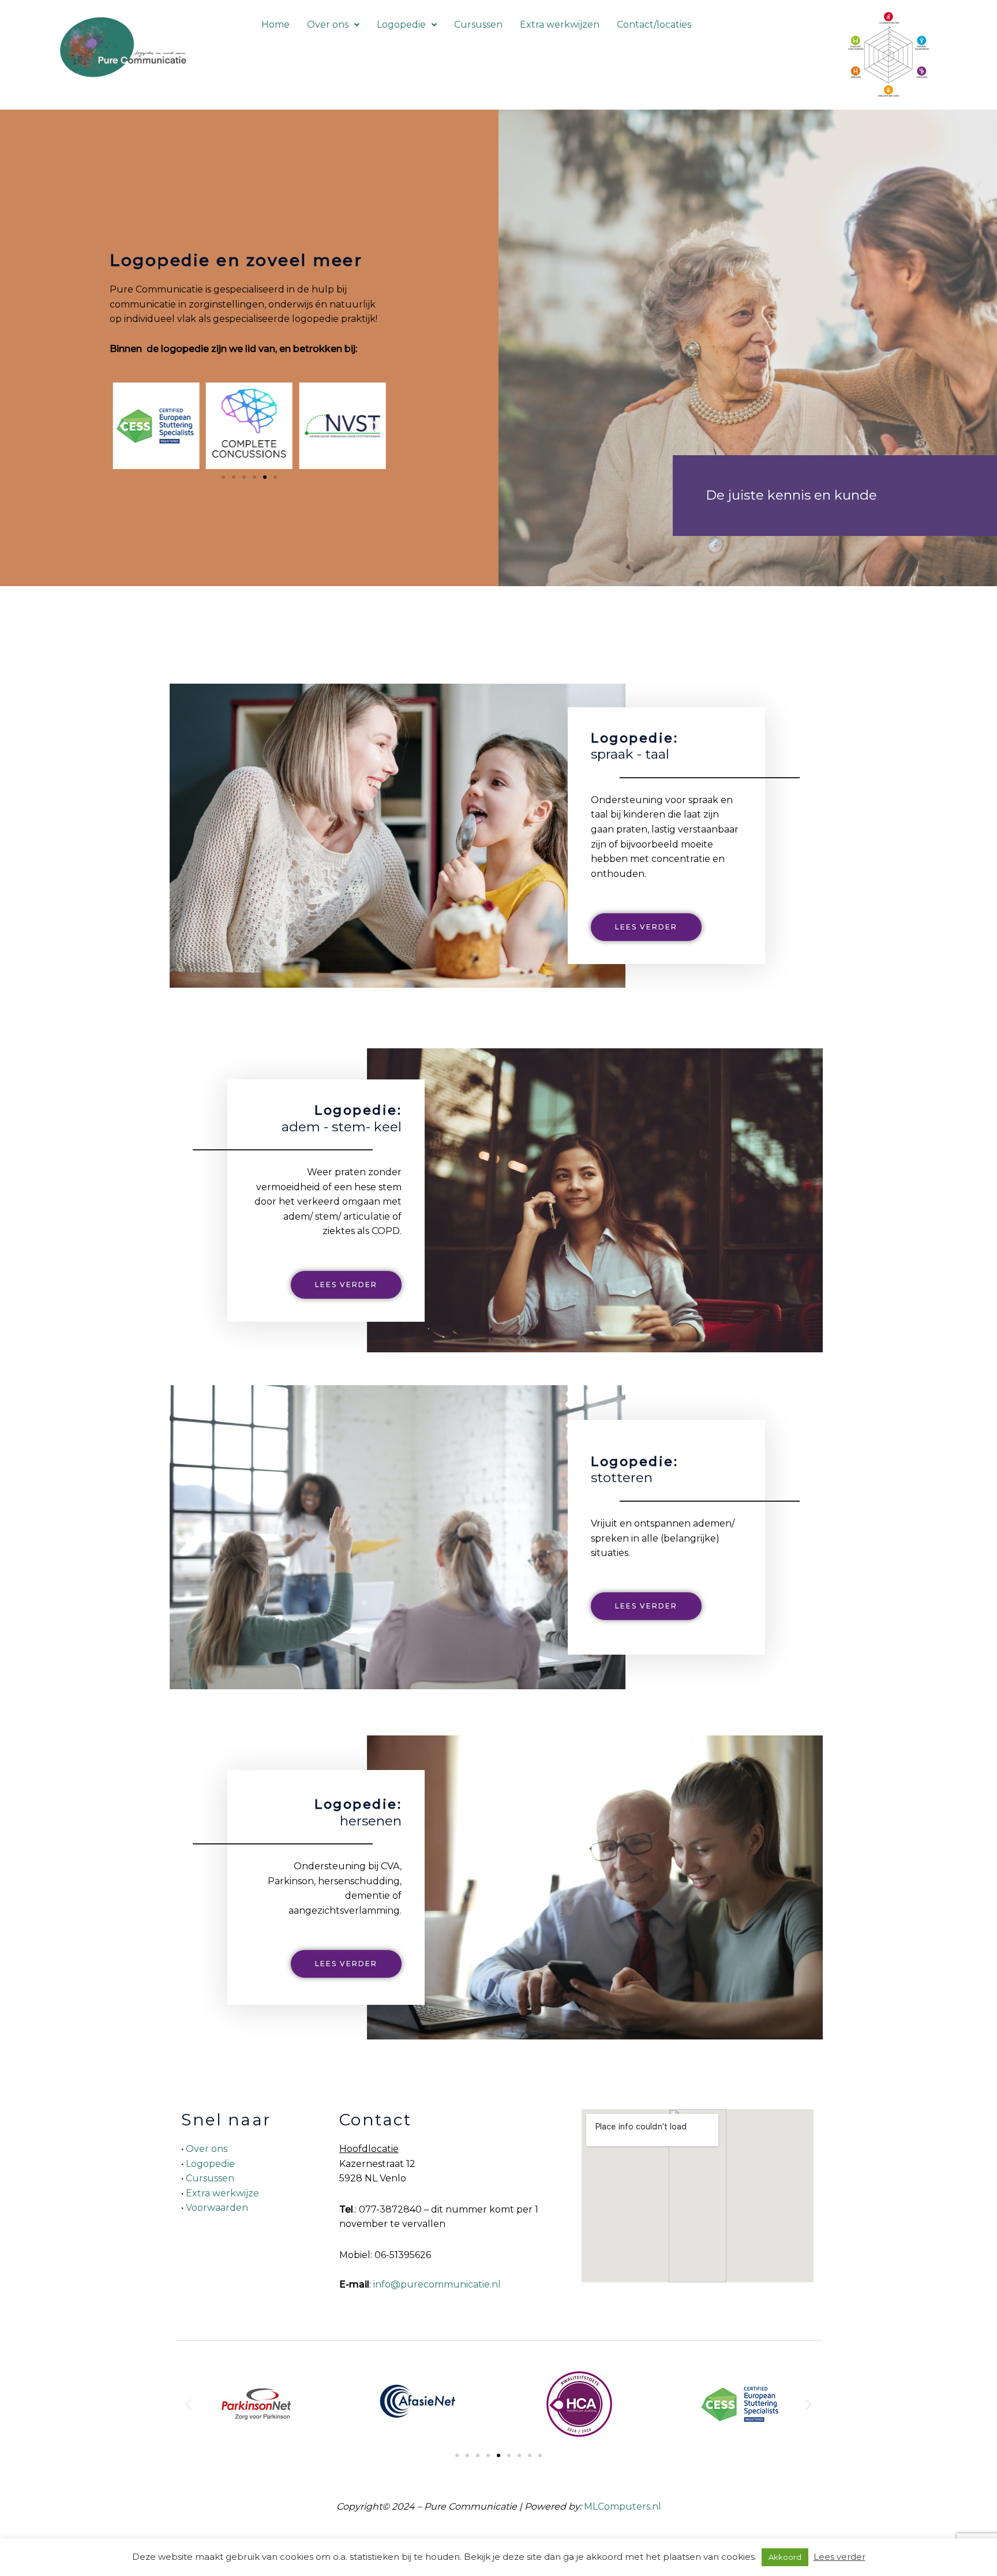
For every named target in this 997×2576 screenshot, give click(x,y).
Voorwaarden (217, 2208)
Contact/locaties (654, 25)
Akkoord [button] (785, 2557)
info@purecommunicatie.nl (437, 2284)
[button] (333, 25)
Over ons (328, 25)
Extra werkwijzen (560, 25)
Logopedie (401, 25)
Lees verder (839, 2557)
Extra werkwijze (222, 2193)
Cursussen (478, 25)
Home (276, 25)
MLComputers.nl (623, 2506)
